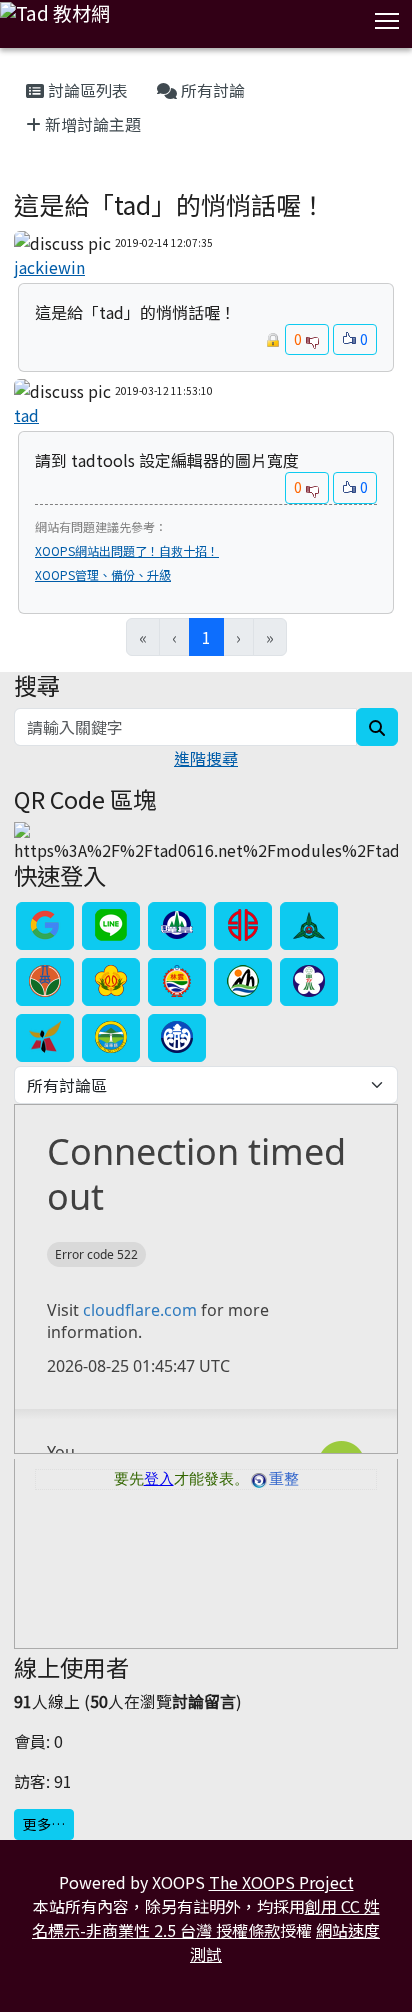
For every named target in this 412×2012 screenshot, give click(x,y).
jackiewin (49, 267)
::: (18, 65)
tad (26, 415)
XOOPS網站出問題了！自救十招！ (127, 550)
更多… (44, 1824)
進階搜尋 (206, 758)
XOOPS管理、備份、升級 (103, 574)
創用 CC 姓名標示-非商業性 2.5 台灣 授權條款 (206, 1918)
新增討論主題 (91, 124)
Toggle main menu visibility (387, 19)
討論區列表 (86, 90)
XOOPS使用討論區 (72, 179)
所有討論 (211, 90)
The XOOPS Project (281, 1882)
